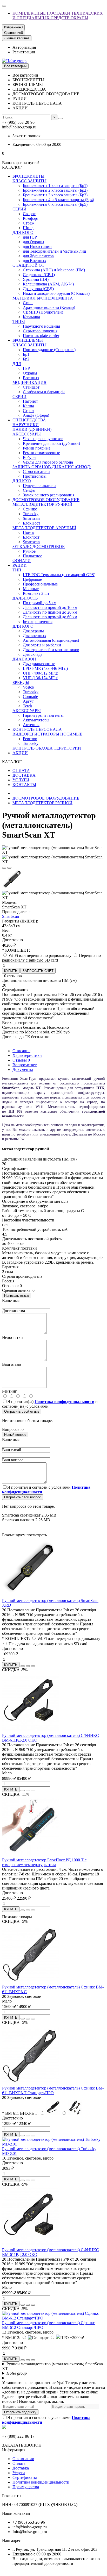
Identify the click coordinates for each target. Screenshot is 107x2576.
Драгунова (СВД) (38, 289)
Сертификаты (25, 2477)
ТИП (17, 570)
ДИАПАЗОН (24, 659)
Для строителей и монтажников (51, 650)
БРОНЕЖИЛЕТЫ (28, 176)
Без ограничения (38, 622)
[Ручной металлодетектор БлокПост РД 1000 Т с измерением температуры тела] (31, 1855)
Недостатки (12, 1337)
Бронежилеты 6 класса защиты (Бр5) (55, 204)
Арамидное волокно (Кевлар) (49, 307)
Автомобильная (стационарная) (51, 640)
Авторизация (24, 47)
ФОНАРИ (22, 561)
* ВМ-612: (11, 2338)
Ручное (29, 551)
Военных (31, 378)
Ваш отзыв (12, 1364)
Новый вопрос (15, 1435)
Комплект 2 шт (36, 593)
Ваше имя (11, 1301)
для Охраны (34, 242)
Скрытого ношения (40, 331)
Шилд (28, 228)
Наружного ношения (41, 326)
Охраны (30, 373)
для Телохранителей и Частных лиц (55, 251)
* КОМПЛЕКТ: (16, 950)
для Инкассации (37, 247)
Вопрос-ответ (25, 1065)
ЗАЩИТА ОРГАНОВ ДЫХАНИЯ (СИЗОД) (52, 467)
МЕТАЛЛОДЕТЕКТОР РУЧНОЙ (42, 504)
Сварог (29, 214)
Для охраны (33, 631)
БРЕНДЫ (21, 682)
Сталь (28, 303)
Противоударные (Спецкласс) (49, 350)
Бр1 (26, 354)
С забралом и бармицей (44, 392)
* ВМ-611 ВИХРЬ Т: (20, 2113)
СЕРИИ (19, 209)
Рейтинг (9, 1391)
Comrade (30, 697)
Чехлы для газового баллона (48, 462)
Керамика (31, 317)
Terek (28, 706)
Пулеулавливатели (39, 486)
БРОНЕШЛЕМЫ (28, 340)
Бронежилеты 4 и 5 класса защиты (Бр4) (58, 200)
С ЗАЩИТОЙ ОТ (28, 265)
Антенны (31, 725)
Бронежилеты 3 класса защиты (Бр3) (55, 195)
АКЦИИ (20, 753)
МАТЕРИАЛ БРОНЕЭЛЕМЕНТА (43, 298)
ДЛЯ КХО (22, 481)
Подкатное (32, 556)
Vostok (29, 687)
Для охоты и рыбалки (42, 645)
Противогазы (35, 476)
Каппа (28, 406)
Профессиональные (40, 584)
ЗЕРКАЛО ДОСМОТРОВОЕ (39, 547)
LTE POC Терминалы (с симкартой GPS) (59, 575)
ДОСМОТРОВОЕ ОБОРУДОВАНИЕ (46, 500)
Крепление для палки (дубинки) (51, 443)
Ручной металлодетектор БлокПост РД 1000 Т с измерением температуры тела (44, 1862)
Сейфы (29, 490)
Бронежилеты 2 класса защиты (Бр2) (55, 190)
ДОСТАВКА (24, 775)
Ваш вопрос (13, 1460)
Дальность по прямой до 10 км (50, 607)
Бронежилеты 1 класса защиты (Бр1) (55, 186)
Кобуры (30, 457)
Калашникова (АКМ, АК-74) (48, 284)
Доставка (21, 2468)
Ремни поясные (37, 448)
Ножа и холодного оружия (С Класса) (56, 293)
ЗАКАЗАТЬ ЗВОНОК (22, 2445)
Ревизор (30, 739)
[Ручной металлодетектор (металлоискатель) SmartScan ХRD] (31, 1596)
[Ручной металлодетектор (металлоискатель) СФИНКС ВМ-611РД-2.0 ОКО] (31, 1731)
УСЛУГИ (21, 780)
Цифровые (32, 579)
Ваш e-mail (12, 1450)
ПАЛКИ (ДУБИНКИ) (32, 429)
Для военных (35, 636)
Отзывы (21, 1060)
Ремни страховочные (41, 453)
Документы (23, 1069)
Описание (21, 1051)
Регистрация (24, 52)
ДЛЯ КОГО (23, 232)
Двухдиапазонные (39, 664)
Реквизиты (12, 2496)
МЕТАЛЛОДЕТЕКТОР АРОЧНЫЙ (44, 528)
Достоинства (14, 1311)
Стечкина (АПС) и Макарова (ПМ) (54, 270)
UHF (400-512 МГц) (41, 673)
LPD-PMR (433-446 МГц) (45, 668)
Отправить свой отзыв (22, 1411)
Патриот (30, 401)
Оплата (19, 2463)
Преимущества (26, 2487)
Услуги (19, 2473)
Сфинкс (30, 509)
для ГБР (30, 237)
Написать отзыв (17, 1296)
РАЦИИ (20, 565)
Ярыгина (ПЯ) (36, 279)
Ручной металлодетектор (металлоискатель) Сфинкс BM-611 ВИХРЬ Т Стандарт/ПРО (53, 2090)
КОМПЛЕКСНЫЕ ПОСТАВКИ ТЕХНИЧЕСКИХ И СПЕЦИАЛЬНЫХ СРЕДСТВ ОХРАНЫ (58, 15)
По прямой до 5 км (40, 603)
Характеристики (27, 1055)
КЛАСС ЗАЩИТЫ (29, 181)
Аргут (28, 701)
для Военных (35, 261)
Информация (14, 2450)
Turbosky (31, 514)
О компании (23, 2459)
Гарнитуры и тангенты (43, 715)
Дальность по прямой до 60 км (50, 617)
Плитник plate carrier (41, 336)
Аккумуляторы (36, 720)
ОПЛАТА (21, 771)
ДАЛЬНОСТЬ (25, 598)
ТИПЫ (19, 322)
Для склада (33, 654)
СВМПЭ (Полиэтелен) (43, 312)
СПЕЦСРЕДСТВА (29, 420)
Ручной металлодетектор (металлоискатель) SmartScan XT (52, 2366)
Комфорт (31, 218)
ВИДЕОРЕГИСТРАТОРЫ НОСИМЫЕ (47, 734)
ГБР (26, 368)
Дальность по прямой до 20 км (50, 612)
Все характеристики (20, 1023)
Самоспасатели (36, 472)
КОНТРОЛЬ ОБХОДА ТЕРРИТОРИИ (47, 748)
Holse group (17, 2373)
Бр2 (26, 359)
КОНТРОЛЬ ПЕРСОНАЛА (37, 729)
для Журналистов (38, 256)
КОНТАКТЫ (24, 785)
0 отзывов (13, 976)
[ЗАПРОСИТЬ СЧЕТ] (23, 1666)
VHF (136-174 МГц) (41, 678)
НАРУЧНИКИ (26, 425)
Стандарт (31, 387)
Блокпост (31, 537)
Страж (29, 223)
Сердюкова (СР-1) (39, 275)
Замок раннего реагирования (49, 495)
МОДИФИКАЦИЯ (29, 382)
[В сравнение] (9, 868)
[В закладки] (4, 868)
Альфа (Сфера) (36, 415)
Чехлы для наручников (43, 439)
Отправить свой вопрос (23, 1497)
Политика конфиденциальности (41, 2482)
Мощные (31, 589)
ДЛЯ (17, 364)
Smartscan (31, 518)
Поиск (29, 532)
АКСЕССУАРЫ (27, 434)
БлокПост (32, 523)
